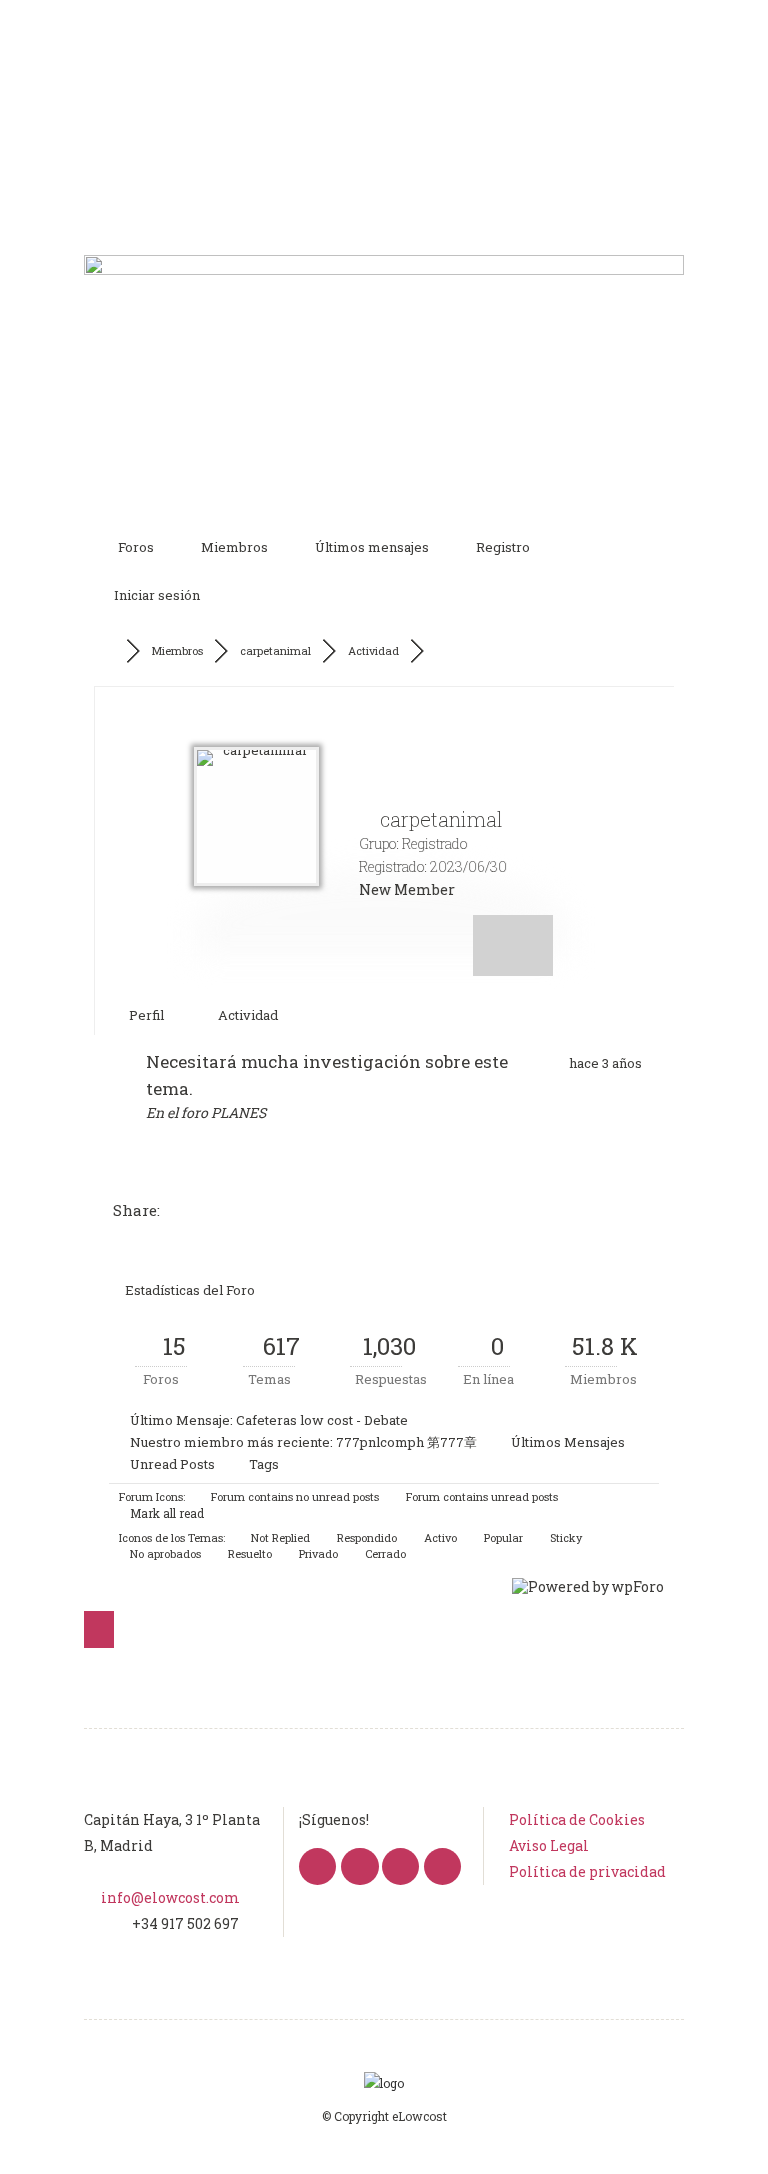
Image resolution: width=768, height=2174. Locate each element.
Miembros (234, 547)
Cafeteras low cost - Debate (322, 1420)
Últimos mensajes (372, 547)
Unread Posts (172, 1464)
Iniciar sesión (157, 595)
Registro (503, 547)
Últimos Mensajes (568, 1442)
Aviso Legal (549, 1845)
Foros (136, 547)
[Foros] (112, 651)
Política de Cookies (577, 1819)
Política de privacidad (587, 1871)
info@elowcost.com (170, 1897)
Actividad (373, 650)
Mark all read (165, 1513)
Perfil (145, 1015)
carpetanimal (275, 650)
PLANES (238, 1112)
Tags (264, 1464)
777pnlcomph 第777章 (406, 1442)
